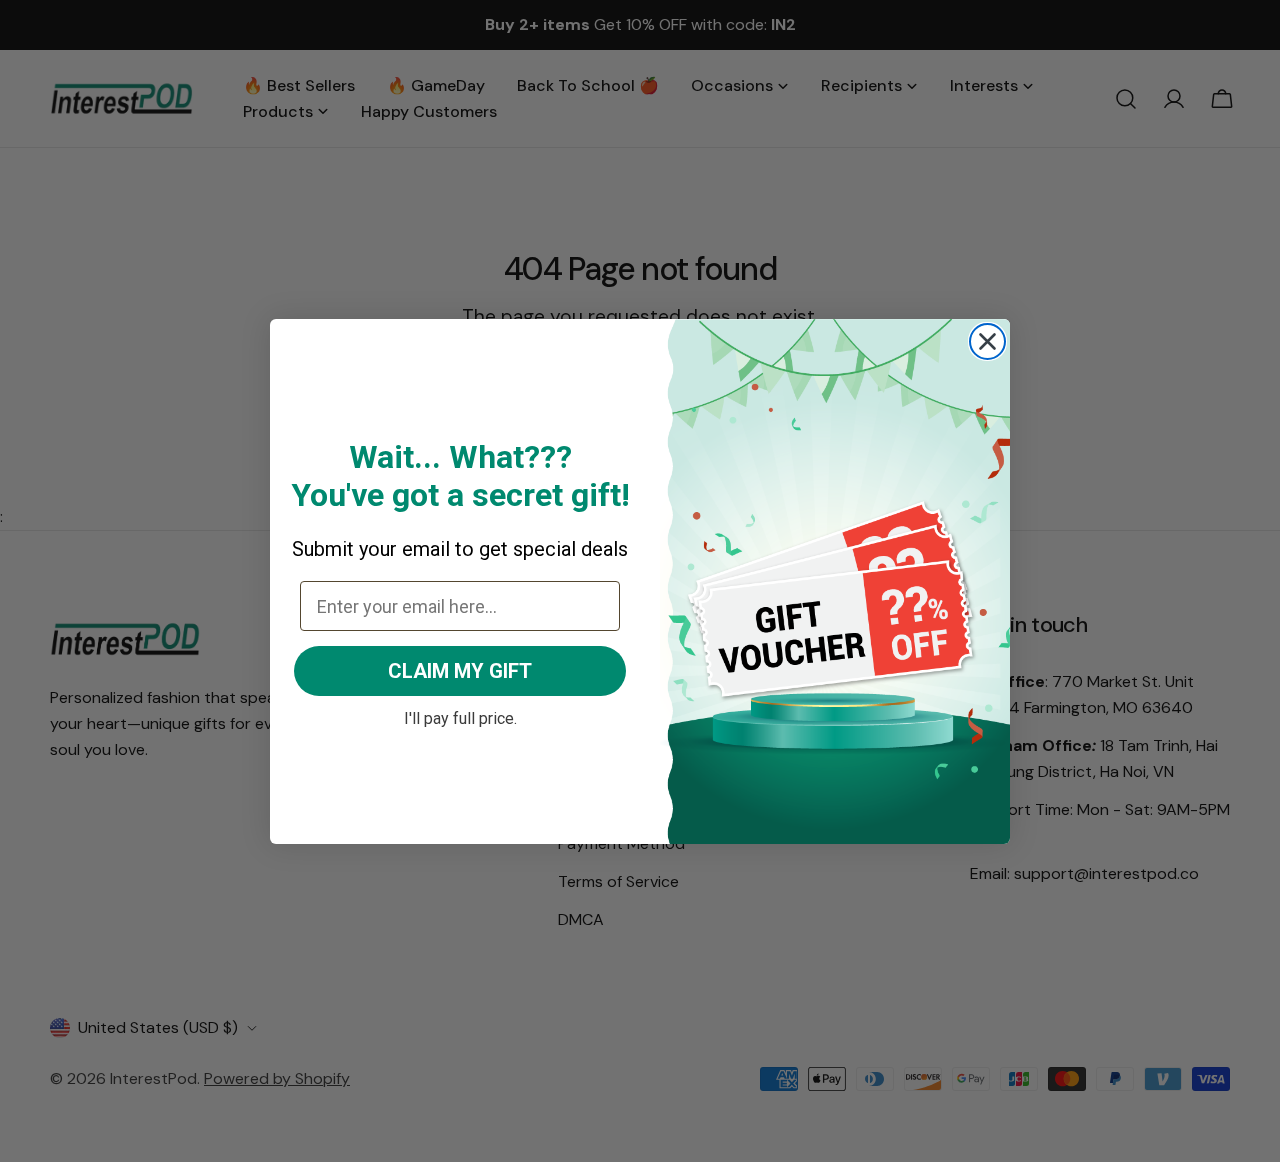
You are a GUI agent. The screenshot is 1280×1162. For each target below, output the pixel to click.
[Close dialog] (987, 341)
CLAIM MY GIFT (460, 671)
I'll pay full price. (460, 716)
